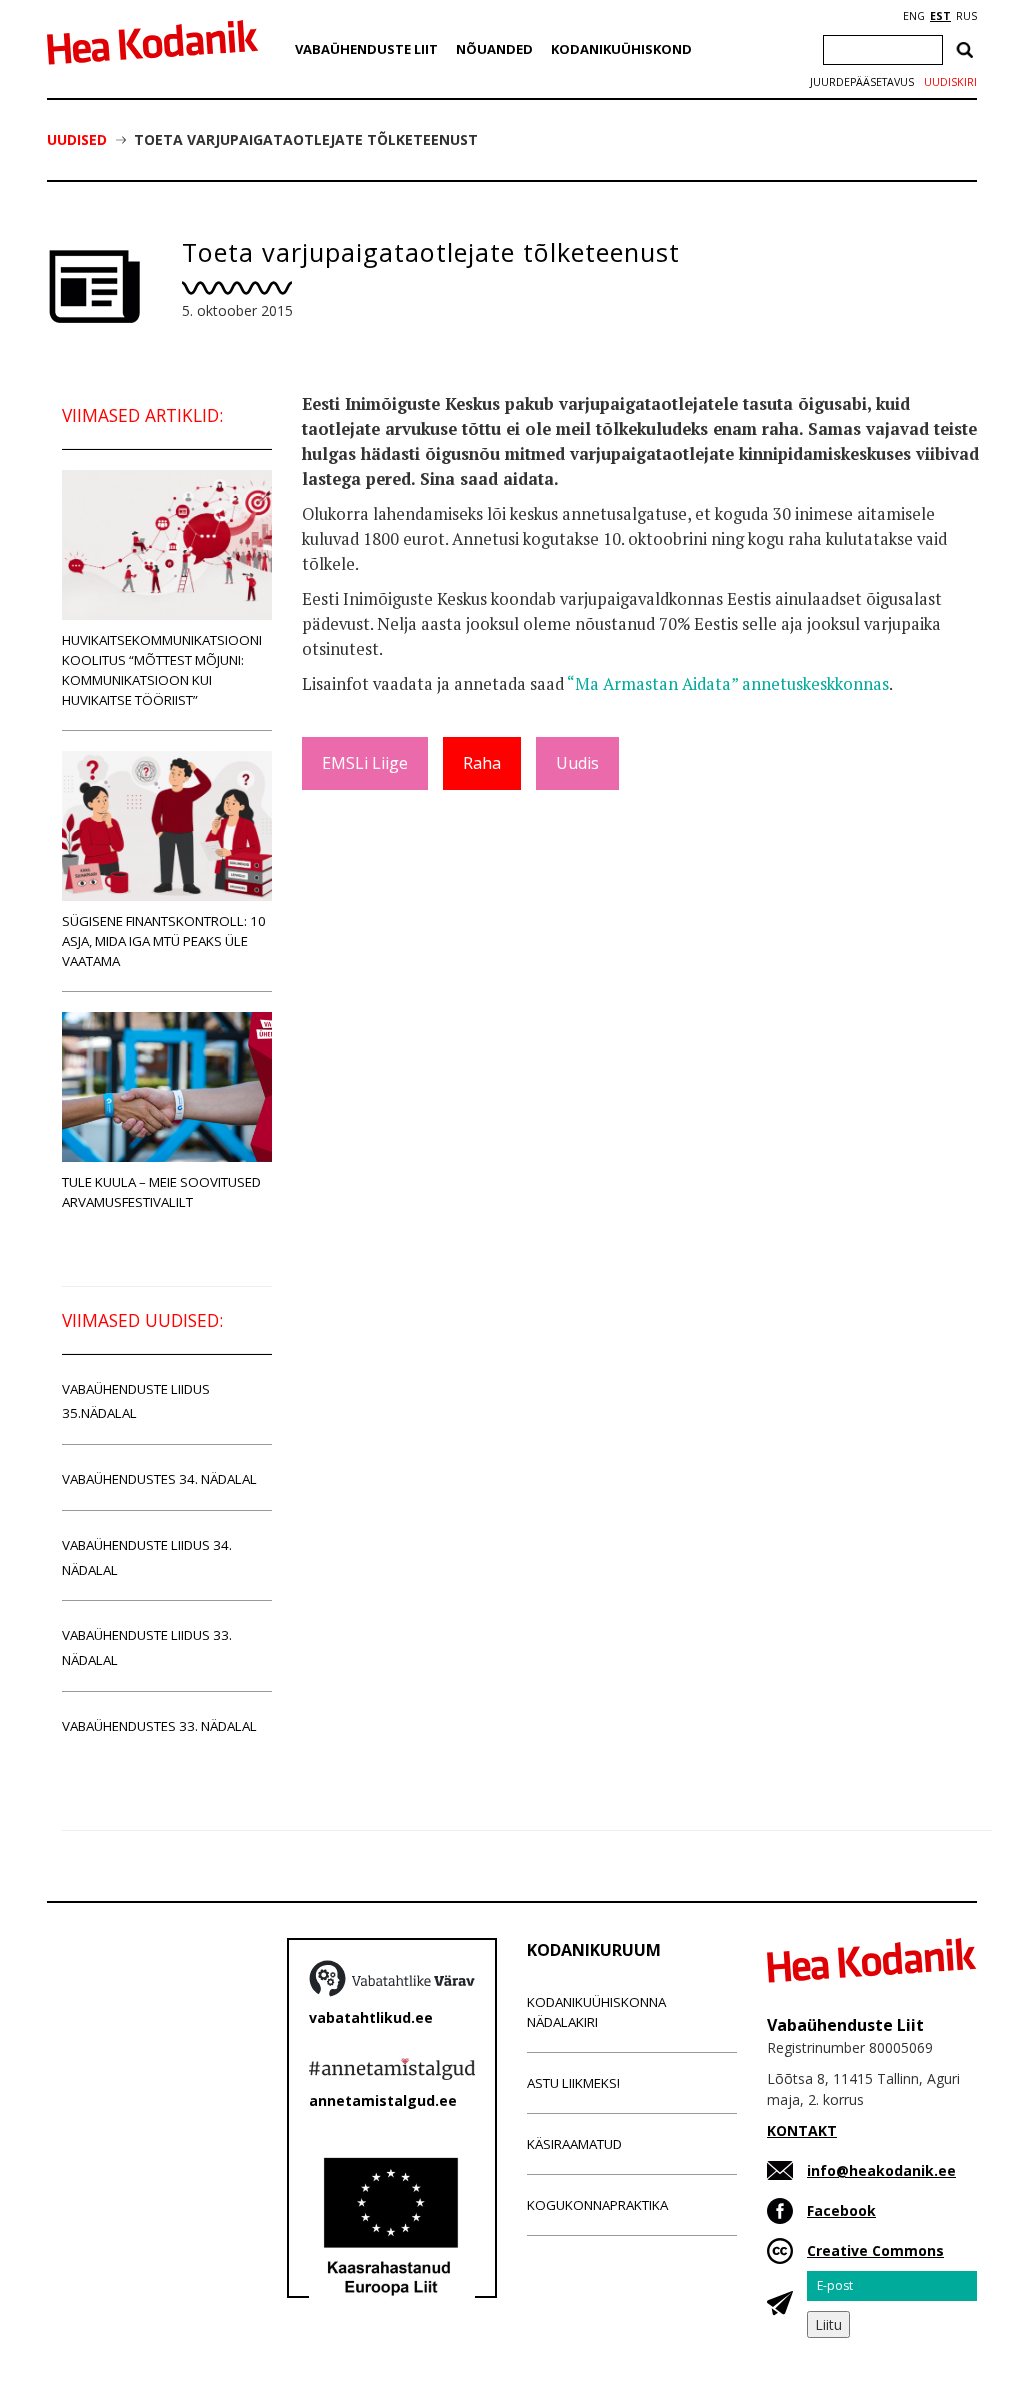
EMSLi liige (365, 763)
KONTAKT (802, 2130)
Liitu (828, 2324)
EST (940, 16)
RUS (966, 16)
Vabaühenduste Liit (366, 49)
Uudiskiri (950, 82)
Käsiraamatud (574, 2144)
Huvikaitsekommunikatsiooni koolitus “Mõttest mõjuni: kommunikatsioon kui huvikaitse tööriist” (162, 670)
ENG (914, 16)
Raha (482, 763)
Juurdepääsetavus (862, 82)
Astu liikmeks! (573, 2083)
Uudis (577, 763)
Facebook (841, 2210)
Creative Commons (875, 2250)
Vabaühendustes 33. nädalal (159, 1726)
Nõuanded (494, 49)
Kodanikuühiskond (621, 49)
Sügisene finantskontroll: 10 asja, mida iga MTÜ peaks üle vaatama (164, 941)
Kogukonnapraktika (597, 2205)
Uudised (77, 139)
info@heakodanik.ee (881, 2170)
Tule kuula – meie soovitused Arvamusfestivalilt (161, 1192)
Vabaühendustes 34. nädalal (159, 1479)
